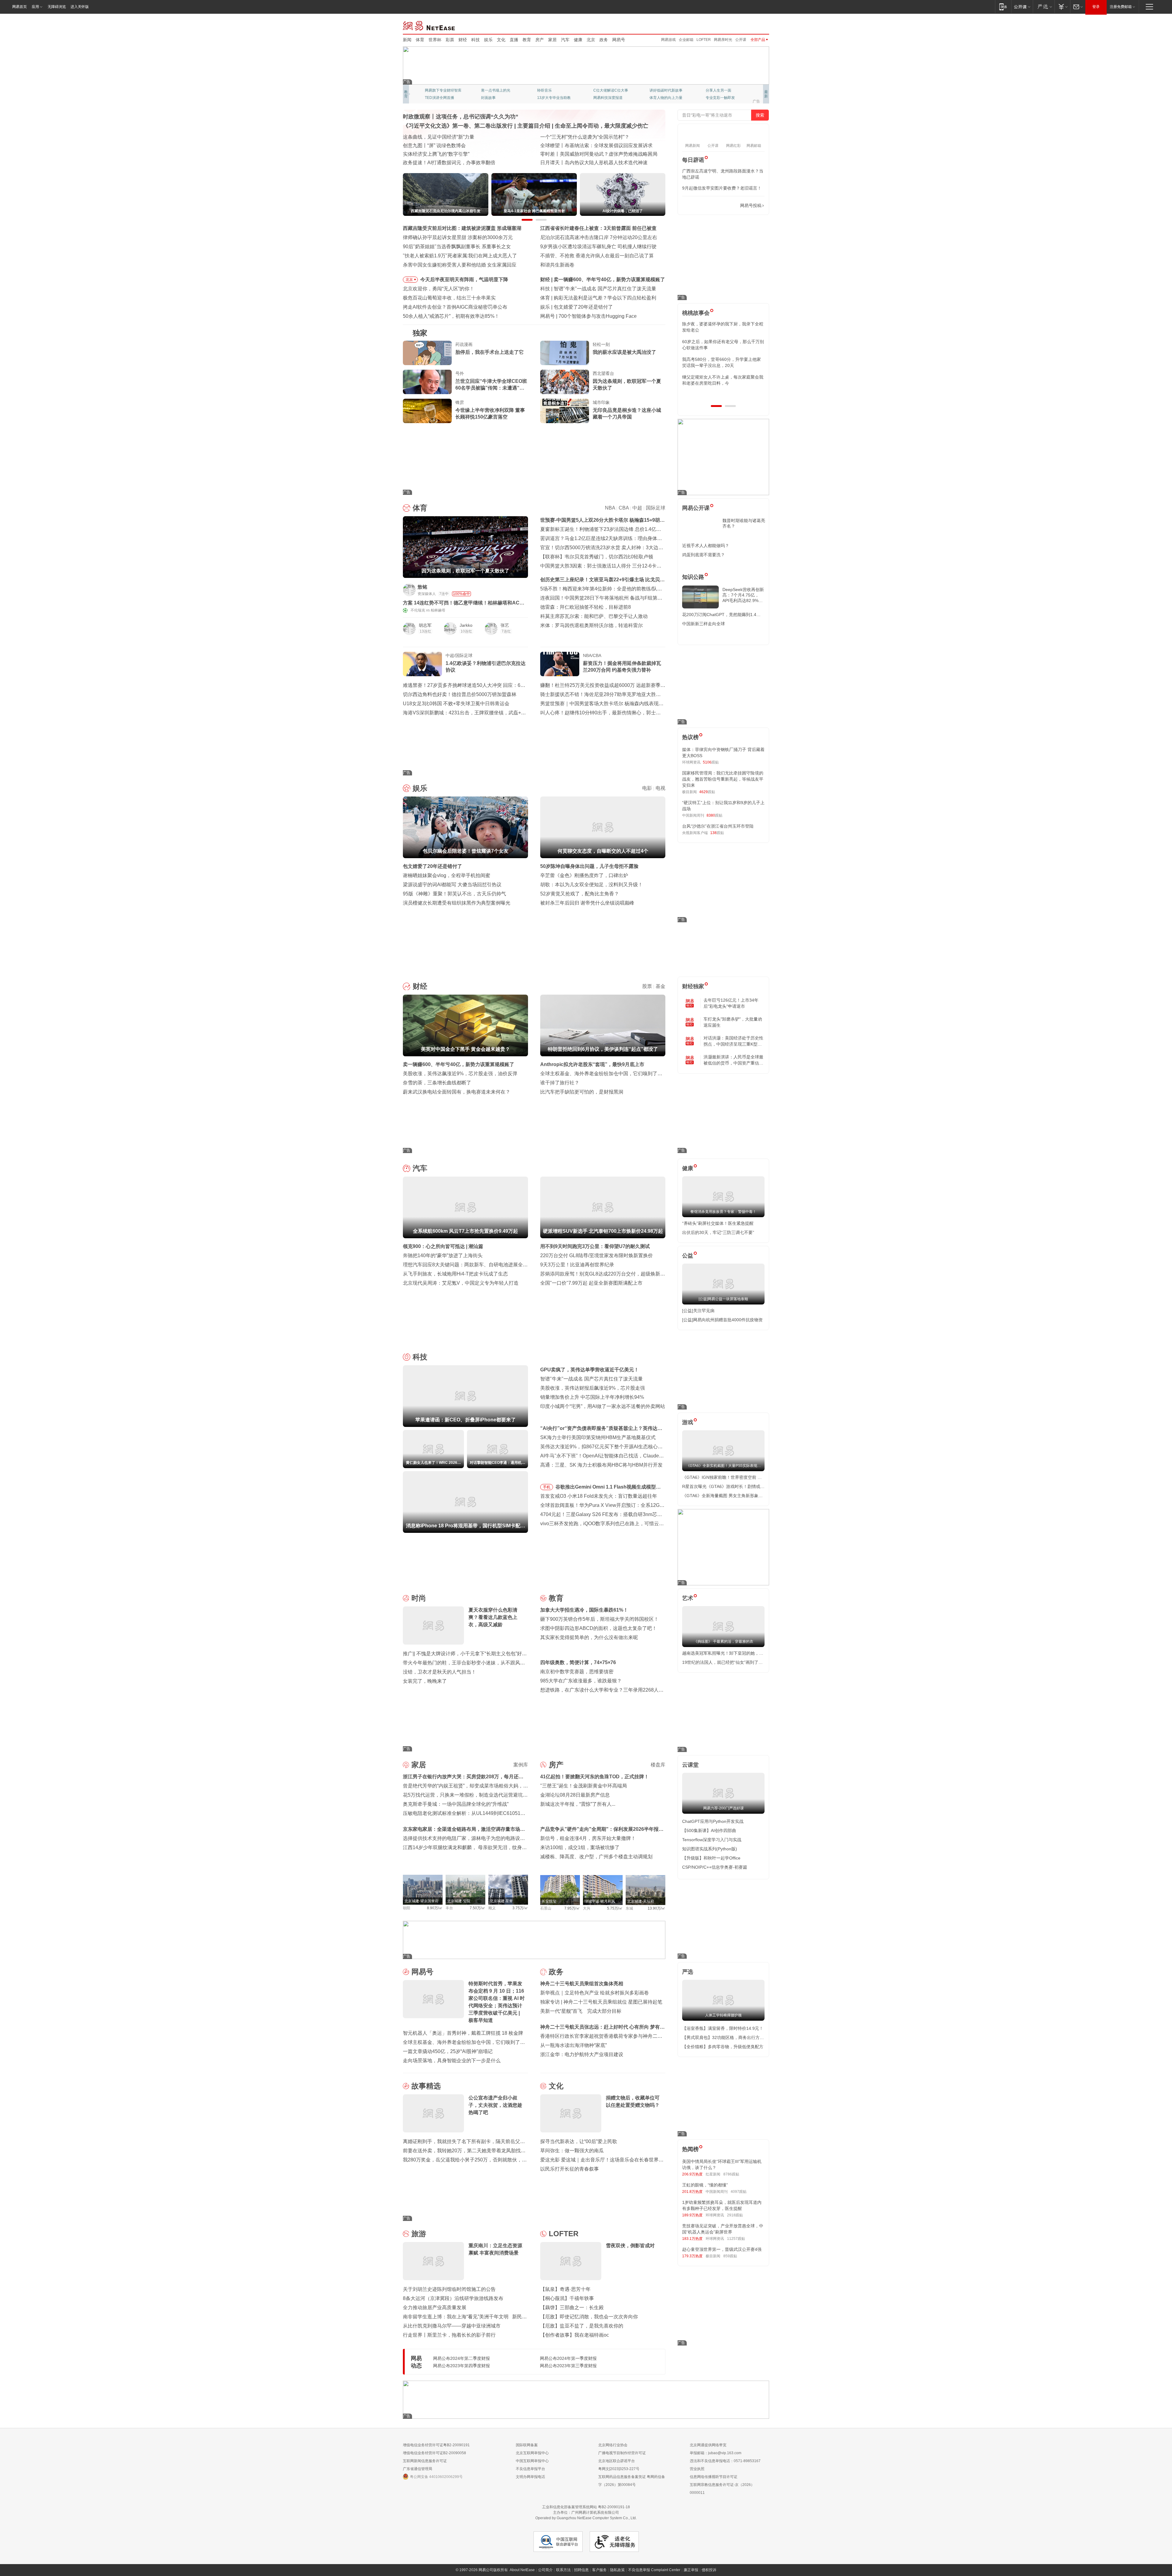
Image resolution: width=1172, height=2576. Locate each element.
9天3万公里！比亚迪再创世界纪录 (577, 1265)
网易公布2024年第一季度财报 (568, 2358)
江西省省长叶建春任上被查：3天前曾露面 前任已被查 (598, 228)
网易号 (619, 40)
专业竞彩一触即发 (720, 98)
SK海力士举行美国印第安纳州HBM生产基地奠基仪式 (598, 1437)
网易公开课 (696, 508)
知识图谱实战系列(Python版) (710, 1849)
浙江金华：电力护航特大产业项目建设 (582, 2054)
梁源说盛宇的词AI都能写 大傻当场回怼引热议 (452, 885)
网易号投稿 (751, 205)
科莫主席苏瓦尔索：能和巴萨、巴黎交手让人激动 (594, 616)
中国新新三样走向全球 (704, 624)
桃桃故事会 (696, 313)
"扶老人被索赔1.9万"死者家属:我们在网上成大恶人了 (460, 256)
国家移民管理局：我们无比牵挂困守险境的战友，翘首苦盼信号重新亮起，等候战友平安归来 (723, 779)
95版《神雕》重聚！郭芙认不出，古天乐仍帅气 (454, 894)
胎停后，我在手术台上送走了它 (490, 352)
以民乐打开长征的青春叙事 (570, 2169)
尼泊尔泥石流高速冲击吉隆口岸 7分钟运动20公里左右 (599, 237)
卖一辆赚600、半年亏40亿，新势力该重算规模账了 (459, 1064)
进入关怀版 (80, 7)
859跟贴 (730, 2256)
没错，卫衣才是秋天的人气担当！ (440, 1672)
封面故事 (488, 98)
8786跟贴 (731, 2174)
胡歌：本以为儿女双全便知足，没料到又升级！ (591, 885)
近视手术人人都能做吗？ (706, 546)
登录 (1096, 7)
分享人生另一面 (718, 90)
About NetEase (522, 2570)
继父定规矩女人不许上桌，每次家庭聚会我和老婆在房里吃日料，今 (723, 380)
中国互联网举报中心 (532, 2461)
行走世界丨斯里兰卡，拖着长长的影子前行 (449, 2335)
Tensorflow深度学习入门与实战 (712, 1840)
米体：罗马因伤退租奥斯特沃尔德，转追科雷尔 (591, 625)
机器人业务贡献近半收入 (585, 316)
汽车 (565, 40)
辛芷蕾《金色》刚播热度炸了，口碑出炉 (584, 875)
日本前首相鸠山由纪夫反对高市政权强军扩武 (589, 154)
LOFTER (704, 40)
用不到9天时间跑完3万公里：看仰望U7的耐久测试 (595, 1246)
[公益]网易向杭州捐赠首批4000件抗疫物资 (722, 1320)
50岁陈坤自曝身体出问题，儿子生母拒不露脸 (589, 866)
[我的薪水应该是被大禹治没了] (565, 353)
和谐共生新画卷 (557, 265)
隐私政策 (617, 2570)
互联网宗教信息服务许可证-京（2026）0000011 (722, 2489)
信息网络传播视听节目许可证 (714, 2477)
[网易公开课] (1022, 7)
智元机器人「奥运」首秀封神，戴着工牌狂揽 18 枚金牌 (463, 2033)
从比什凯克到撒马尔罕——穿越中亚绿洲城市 (452, 2326)
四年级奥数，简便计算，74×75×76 (578, 1662)
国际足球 (656, 508)
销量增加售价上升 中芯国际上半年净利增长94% (592, 1397)
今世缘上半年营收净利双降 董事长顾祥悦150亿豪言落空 (490, 414)
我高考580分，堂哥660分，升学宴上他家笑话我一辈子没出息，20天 (722, 362)
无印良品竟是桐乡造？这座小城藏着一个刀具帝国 (627, 414)
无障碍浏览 (57, 7)
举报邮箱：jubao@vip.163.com (716, 2453)
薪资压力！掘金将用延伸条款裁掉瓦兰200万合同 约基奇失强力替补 (622, 667)
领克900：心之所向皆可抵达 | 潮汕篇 (443, 1246)
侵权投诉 (709, 2570)
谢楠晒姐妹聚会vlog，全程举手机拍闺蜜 (447, 875)
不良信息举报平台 (530, 2469)
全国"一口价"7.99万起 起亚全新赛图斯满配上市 (591, 1283)
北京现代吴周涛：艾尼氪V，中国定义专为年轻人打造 (461, 1283)
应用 (35, 7)
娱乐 (488, 40)
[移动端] (1003, 7)
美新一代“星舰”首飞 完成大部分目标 (581, 2011)
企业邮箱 (686, 40)
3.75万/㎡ (520, 1908)
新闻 (407, 40)
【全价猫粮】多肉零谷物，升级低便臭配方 (723, 2047)
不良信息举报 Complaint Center (654, 2570)
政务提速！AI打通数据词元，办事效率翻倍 (449, 163)
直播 (514, 40)
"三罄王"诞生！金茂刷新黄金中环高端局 (584, 1786)
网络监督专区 (749, 25)
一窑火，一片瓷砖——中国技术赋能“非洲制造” (591, 145)
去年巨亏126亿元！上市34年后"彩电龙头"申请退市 (731, 1003)
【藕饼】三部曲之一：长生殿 (572, 2308)
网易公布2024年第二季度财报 (461, 2358)
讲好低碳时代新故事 (666, 90)
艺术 (688, 1598)
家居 (552, 40)
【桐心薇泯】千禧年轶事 (567, 2298)
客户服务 (599, 2570)
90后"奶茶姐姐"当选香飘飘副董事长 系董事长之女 (457, 247)
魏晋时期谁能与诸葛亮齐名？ (744, 523)
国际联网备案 (527, 2445)
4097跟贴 (739, 2192)
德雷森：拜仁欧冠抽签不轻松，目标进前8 (586, 607)
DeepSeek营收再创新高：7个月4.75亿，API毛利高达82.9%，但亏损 (743, 595)
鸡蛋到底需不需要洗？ (704, 555)
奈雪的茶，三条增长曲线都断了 (437, 1083)
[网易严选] (1044, 7)
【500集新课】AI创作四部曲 (709, 1830)
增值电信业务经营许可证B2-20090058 (434, 2453)
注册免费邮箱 (1121, 7)
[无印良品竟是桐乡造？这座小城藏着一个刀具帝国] (565, 411)
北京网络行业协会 (613, 2445)
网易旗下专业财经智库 (443, 90)
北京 (591, 40)
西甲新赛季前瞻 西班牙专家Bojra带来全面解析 (604, 298)
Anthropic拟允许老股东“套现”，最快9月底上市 (592, 1064)
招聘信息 (581, 2570)
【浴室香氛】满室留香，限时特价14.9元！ (723, 2028)
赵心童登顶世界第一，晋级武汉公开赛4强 (722, 2249)
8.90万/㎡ (435, 1908)
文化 (501, 40)
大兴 (587, 1908)
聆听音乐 (544, 90)
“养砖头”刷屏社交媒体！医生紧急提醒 (718, 1223)
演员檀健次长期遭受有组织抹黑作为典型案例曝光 (457, 903)
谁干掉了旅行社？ (560, 1083)
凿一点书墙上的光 (496, 90)
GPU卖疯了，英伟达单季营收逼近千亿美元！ (603, 289)
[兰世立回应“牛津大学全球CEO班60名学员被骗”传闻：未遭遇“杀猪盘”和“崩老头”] (427, 382)
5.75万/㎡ (615, 1908)
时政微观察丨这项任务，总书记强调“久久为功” (461, 117)
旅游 (419, 2234)
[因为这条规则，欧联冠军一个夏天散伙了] (565, 382)
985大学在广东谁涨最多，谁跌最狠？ (581, 1681)
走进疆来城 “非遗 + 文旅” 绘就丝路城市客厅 (587, 163)
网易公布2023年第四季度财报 (461, 2366)
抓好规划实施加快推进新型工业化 (440, 137)
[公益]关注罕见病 (698, 1311)
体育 (420, 40)
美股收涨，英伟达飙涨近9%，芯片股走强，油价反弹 (460, 1074)
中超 (637, 508)
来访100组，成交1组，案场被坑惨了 (580, 1847)
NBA (610, 508)
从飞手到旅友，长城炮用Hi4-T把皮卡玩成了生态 (455, 1274)
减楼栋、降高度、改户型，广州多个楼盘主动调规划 (596, 1857)
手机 (547, 1487)
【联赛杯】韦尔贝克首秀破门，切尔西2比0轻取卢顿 (597, 557)
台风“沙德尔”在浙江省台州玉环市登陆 (718, 826)
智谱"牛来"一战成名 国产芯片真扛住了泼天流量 (591, 1379)
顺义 (492, 1908)
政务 (604, 40)
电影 (647, 788)
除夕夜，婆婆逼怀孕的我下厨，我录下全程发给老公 (723, 327)
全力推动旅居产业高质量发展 (435, 2308)
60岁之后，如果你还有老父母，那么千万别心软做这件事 (723, 345)
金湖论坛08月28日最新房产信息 (575, 1795)
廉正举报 (691, 2570)
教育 (527, 40)
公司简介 (545, 2570)
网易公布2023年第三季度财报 (568, 2366)
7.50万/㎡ (477, 1908)
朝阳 (407, 1908)
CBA (624, 508)
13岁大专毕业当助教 (554, 98)
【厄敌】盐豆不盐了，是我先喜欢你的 (582, 2326)
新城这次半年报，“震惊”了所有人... (578, 1804)
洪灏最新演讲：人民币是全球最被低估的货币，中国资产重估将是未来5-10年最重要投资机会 (733, 1060)
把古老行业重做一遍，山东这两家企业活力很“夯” (456, 154)
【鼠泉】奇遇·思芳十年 (565, 2289)
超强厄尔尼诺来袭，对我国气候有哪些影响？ (452, 145)
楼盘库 (658, 1765)
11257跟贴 (736, 2239)
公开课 (741, 40)
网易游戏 (668, 40)
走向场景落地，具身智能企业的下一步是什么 (452, 2061)
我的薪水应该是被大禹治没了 (624, 352)
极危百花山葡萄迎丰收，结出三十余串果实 (449, 298)
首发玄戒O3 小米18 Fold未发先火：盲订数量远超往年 (599, 1496)
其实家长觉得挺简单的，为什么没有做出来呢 (589, 1637)
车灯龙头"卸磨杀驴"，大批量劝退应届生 (733, 1022)
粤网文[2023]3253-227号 (619, 2469)
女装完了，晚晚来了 (425, 1681)
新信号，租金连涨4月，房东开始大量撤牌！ (588, 1838)
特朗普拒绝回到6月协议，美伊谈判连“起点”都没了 (609, 279)
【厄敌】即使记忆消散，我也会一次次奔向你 (589, 2317)
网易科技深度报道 (608, 98)
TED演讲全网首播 (440, 98)
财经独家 (693, 986)
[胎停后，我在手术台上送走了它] (427, 353)
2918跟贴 (735, 2215)
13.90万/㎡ (657, 1908)
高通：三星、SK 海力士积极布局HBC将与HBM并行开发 (601, 1465)
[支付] (1062, 7)
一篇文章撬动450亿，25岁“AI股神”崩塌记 (448, 2051)
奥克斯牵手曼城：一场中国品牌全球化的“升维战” (456, 1804)
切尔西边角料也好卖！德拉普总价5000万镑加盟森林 (460, 694)
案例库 (521, 1765)
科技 (476, 40)
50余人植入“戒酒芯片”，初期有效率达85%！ (451, 316)
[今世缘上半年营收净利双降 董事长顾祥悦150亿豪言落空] (427, 411)
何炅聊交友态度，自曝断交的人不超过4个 (599, 307)
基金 (660, 986)
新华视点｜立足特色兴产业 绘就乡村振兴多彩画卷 (595, 1993)
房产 (540, 40)
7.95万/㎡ (572, 1908)
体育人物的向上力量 (666, 98)
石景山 (546, 1908)
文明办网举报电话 (530, 2477)
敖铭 (422, 587)
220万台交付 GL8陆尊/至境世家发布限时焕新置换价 (597, 1255)
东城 (629, 1908)
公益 (688, 1256)
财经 (463, 40)
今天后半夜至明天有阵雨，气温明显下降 (464, 279)
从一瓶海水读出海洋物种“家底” (573, 2045)
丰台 (449, 1908)
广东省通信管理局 (418, 2469)
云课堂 (690, 1765)
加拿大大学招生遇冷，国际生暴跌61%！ (584, 1610)
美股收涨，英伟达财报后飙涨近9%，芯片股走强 (593, 1388)
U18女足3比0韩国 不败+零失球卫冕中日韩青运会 (456, 704)
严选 (688, 1972)
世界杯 (435, 40)
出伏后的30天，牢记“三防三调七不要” (718, 1232)
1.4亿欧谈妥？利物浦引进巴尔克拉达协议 (486, 667)
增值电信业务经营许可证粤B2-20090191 (436, 2445)
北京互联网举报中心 (532, 2453)
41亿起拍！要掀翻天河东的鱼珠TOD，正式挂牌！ (595, 1777)
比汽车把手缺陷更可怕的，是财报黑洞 (582, 1092)
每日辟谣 (693, 160)
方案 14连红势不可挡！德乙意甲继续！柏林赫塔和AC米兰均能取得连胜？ (464, 603)
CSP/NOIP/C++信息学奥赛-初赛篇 (715, 1867)
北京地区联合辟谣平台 (617, 2461)
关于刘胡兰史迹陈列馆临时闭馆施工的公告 (449, 2289)
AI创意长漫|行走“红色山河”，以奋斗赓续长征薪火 (593, 137)
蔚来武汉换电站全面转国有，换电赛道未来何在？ (457, 1092)
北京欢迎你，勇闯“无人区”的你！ (439, 289)
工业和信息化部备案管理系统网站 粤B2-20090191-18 (586, 2507)
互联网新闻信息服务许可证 (425, 2461)
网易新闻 (429, 25)
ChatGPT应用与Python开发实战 (713, 1821)
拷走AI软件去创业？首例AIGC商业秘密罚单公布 (455, 307)
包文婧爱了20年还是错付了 (432, 866)
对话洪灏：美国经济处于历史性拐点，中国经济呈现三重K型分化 (733, 1041)
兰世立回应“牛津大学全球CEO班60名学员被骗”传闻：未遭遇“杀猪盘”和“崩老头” (491, 385)
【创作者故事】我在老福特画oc (575, 2335)
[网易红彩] (519, 590)
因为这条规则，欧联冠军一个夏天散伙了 (627, 385)
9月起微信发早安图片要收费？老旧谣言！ (722, 188)
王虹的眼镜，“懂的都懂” (705, 2185)
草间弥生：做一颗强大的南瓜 (572, 2151)
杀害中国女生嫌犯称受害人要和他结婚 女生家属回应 (460, 265)
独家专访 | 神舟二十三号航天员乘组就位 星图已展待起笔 (601, 2002)
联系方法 (563, 2570)
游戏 (688, 1422)
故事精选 (426, 2086)
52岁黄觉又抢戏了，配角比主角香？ (580, 894)
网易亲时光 (723, 40)
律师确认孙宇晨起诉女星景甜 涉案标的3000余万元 (458, 237)
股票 (647, 986)
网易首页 (20, 7)
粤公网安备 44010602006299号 (436, 2477)
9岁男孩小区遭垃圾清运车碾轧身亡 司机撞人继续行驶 (598, 247)
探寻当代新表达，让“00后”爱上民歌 (579, 2141)
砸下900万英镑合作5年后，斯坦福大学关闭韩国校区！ (599, 1619)
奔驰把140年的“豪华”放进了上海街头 (443, 1255)
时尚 (419, 1598)
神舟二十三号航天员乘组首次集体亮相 (582, 1984)
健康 (578, 40)
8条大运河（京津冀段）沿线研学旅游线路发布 (453, 2298)
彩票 (450, 40)
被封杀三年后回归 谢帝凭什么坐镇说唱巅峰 (587, 903)
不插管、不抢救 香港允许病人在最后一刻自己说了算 (597, 256)
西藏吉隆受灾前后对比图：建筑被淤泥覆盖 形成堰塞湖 (462, 228)
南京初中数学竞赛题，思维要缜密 (577, 1672)
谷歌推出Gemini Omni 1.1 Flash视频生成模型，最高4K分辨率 (608, 1488)
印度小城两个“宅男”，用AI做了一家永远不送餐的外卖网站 (603, 1406)
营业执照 (697, 2469)
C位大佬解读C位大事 (611, 90)
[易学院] (704, 206)
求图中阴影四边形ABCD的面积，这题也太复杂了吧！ (599, 1628)
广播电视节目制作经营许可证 (622, 2453)
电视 (660, 788)
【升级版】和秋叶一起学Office (711, 1858)
